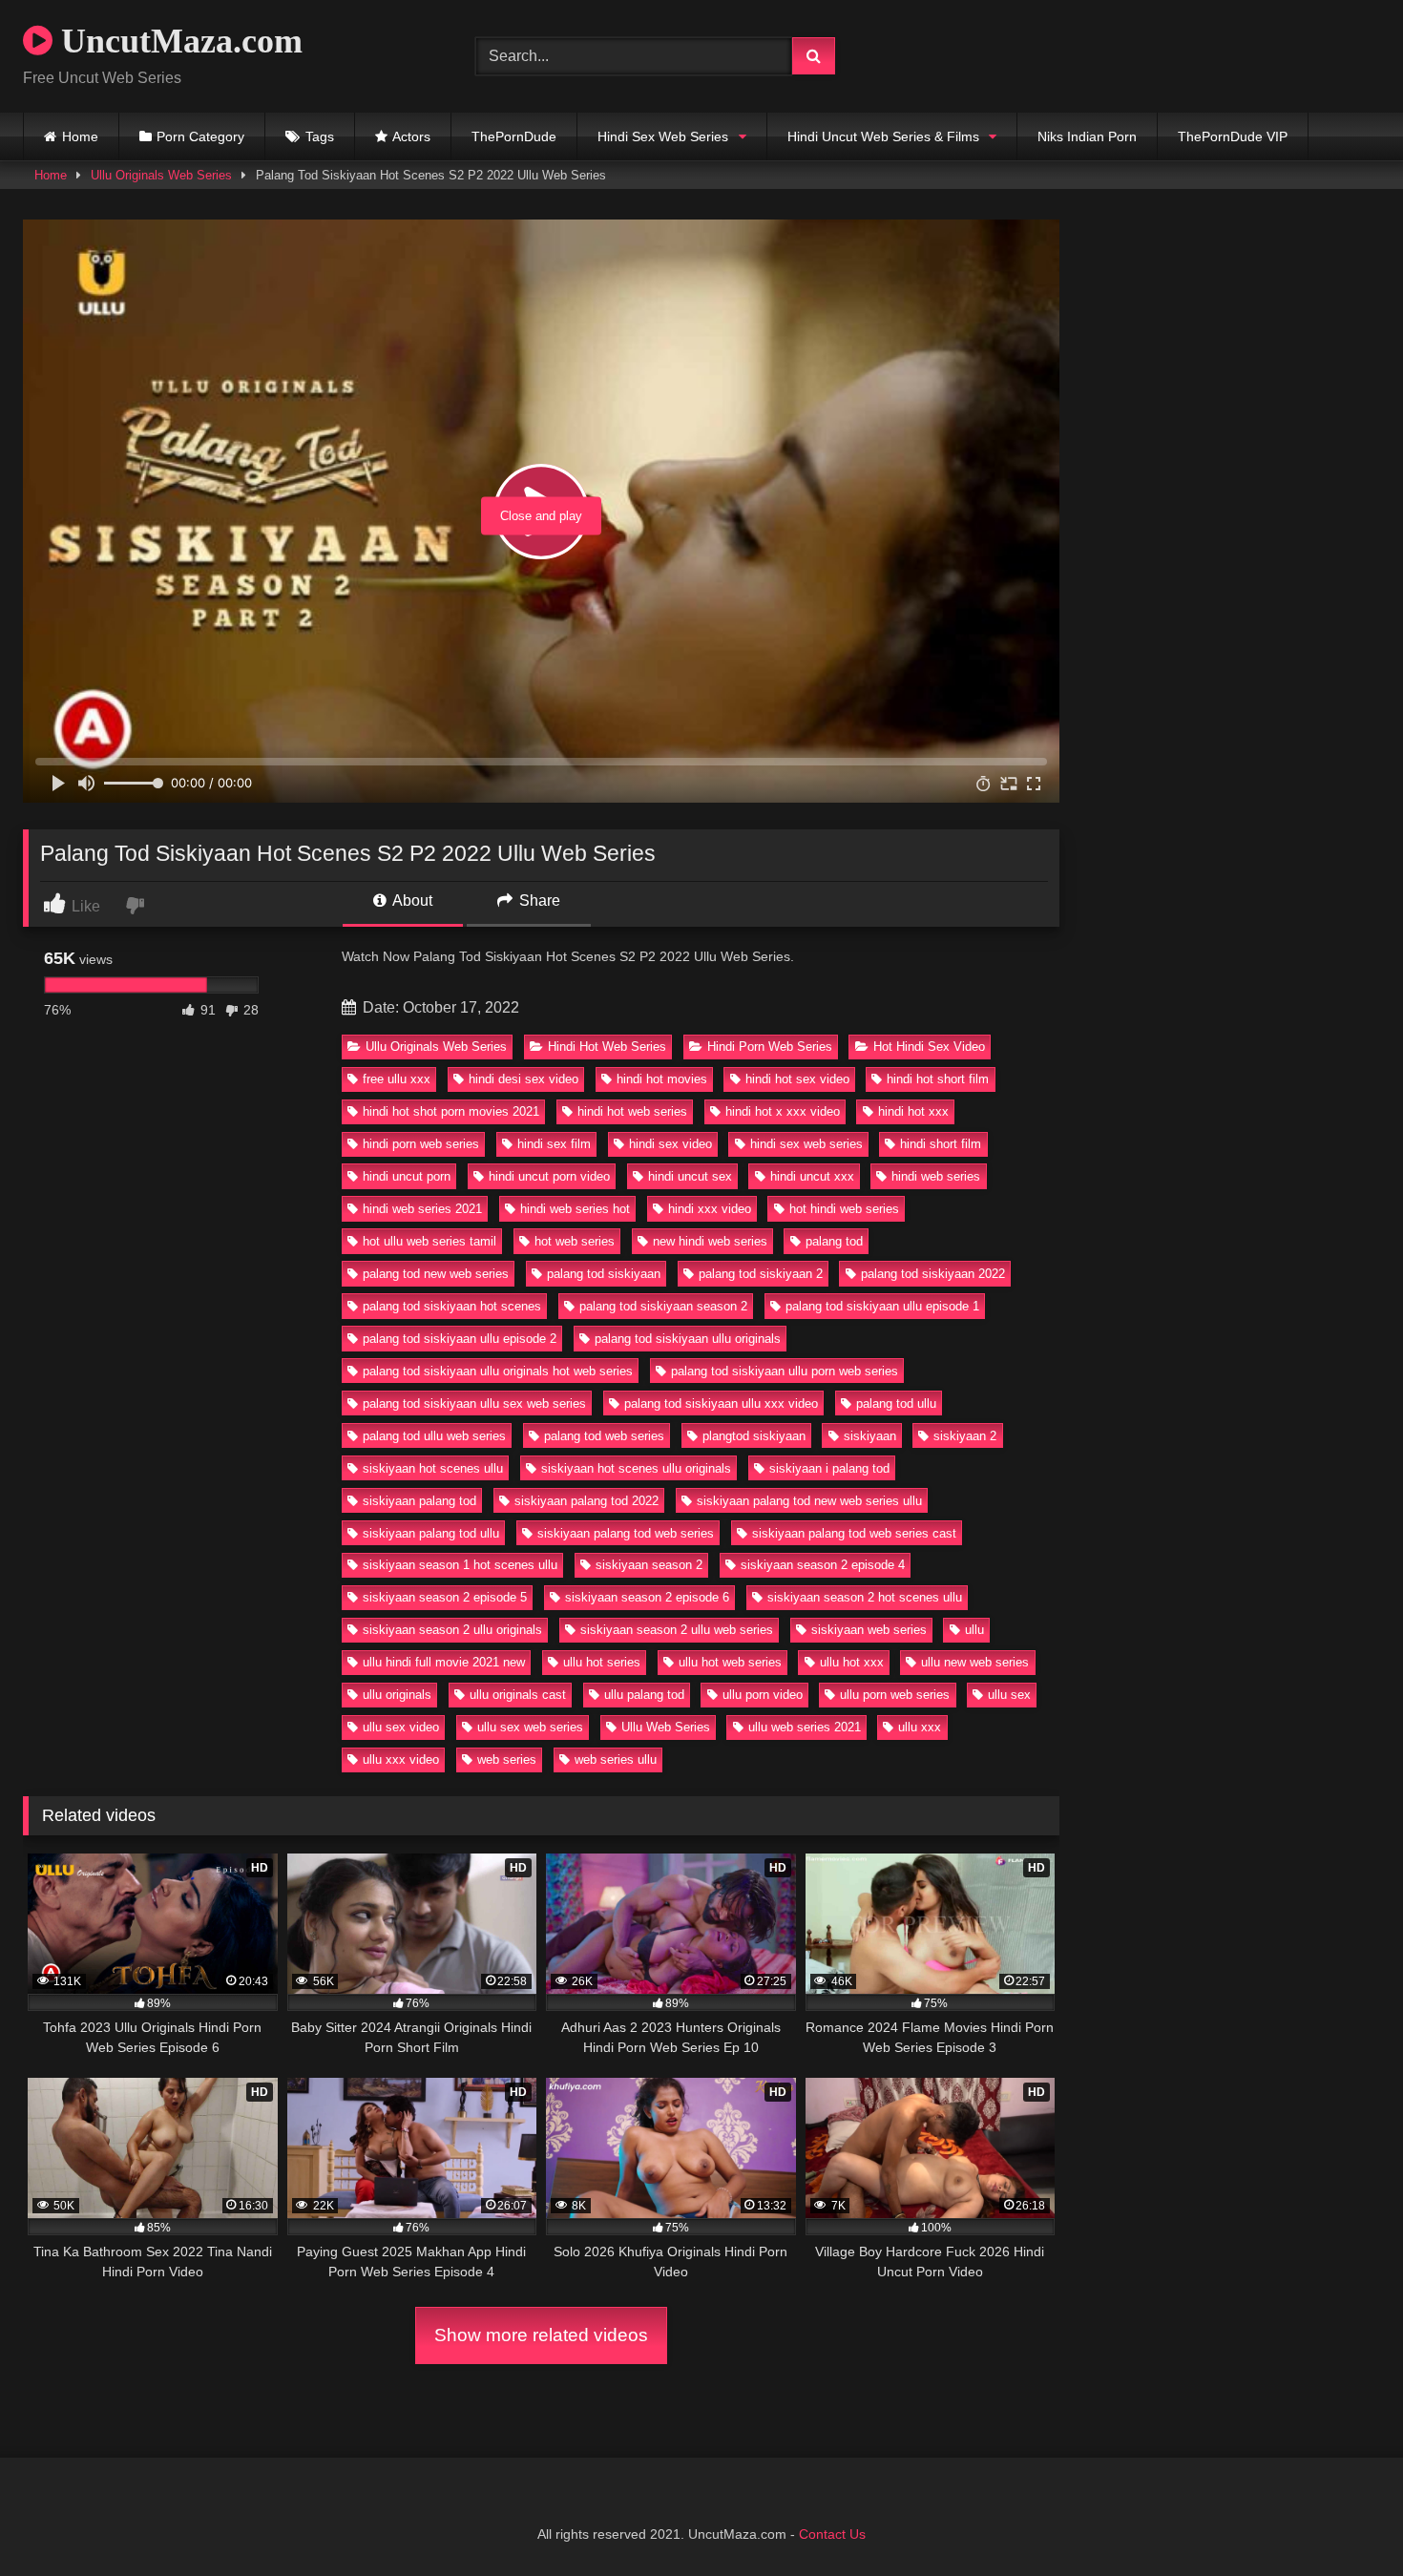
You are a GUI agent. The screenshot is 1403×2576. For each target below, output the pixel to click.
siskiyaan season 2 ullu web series (677, 1630)
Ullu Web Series (666, 1727)
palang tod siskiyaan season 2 (663, 1306)
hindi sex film (554, 1144)
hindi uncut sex (690, 1176)
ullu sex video (401, 1727)
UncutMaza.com (178, 41)
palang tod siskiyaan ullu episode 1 (882, 1306)
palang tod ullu (896, 1403)
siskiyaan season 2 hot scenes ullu (865, 1597)
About (411, 901)
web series (507, 1759)
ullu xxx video (401, 1759)
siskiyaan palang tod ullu (431, 1533)
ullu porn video (763, 1695)
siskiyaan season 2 (649, 1565)
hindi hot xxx (913, 1111)
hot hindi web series (844, 1209)
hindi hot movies (662, 1079)
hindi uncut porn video (549, 1176)
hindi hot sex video (797, 1079)
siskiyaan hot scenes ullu (433, 1468)
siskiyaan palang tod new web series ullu (809, 1501)
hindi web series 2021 (422, 1209)
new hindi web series (710, 1241)
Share (538, 901)
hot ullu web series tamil (429, 1241)
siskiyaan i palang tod (829, 1468)
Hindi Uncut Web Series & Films (883, 136)
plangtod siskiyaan (754, 1436)
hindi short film (941, 1144)
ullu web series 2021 (805, 1727)
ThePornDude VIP (1233, 136)
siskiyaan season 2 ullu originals (452, 1630)
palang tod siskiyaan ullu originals (688, 1339)
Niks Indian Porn (1087, 136)
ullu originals (397, 1695)
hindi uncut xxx (812, 1176)
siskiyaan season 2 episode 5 (445, 1597)
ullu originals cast (518, 1695)
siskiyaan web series (869, 1630)
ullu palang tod (644, 1695)
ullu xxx (920, 1727)
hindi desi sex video (524, 1079)
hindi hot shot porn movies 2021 (451, 1111)
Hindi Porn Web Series (770, 1047)
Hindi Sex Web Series (663, 136)
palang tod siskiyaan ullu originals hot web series (498, 1371)
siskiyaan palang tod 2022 (586, 1501)
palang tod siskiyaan (604, 1274)
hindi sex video (670, 1144)
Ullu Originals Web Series (161, 175)
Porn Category (200, 136)
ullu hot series (602, 1662)
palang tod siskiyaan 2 (761, 1274)
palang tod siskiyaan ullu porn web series (785, 1371)
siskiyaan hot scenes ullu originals (636, 1468)
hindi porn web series (421, 1144)
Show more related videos (541, 2335)
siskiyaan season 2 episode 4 (823, 1565)
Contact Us (832, 2534)
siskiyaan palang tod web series (626, 1533)
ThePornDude (514, 136)
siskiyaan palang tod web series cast (854, 1533)
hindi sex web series (806, 1144)
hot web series (575, 1241)
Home (80, 136)
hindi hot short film (938, 1079)
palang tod (834, 1241)
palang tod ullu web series (434, 1436)
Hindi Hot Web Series (607, 1047)
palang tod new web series (436, 1274)
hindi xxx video (710, 1209)
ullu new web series (975, 1662)
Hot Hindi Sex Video (929, 1047)
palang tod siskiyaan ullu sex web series (474, 1403)
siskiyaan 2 (965, 1436)
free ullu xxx (397, 1079)
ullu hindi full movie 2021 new (444, 1662)
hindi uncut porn (407, 1176)
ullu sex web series (530, 1727)
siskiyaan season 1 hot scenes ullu (460, 1565)
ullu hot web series (730, 1662)
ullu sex (1009, 1695)
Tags (320, 136)
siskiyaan (870, 1436)
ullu (974, 1630)
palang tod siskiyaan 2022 (933, 1274)
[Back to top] (1344, 2519)
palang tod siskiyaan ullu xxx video (721, 1403)
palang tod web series (604, 1436)
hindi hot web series (632, 1111)
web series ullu (616, 1759)
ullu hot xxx (852, 1662)
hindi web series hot (575, 1209)
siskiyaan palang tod (419, 1501)
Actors (411, 136)
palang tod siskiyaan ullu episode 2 (460, 1339)
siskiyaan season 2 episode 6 (647, 1597)
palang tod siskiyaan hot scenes (452, 1306)
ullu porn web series (895, 1695)
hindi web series (936, 1176)
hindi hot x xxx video (783, 1111)
